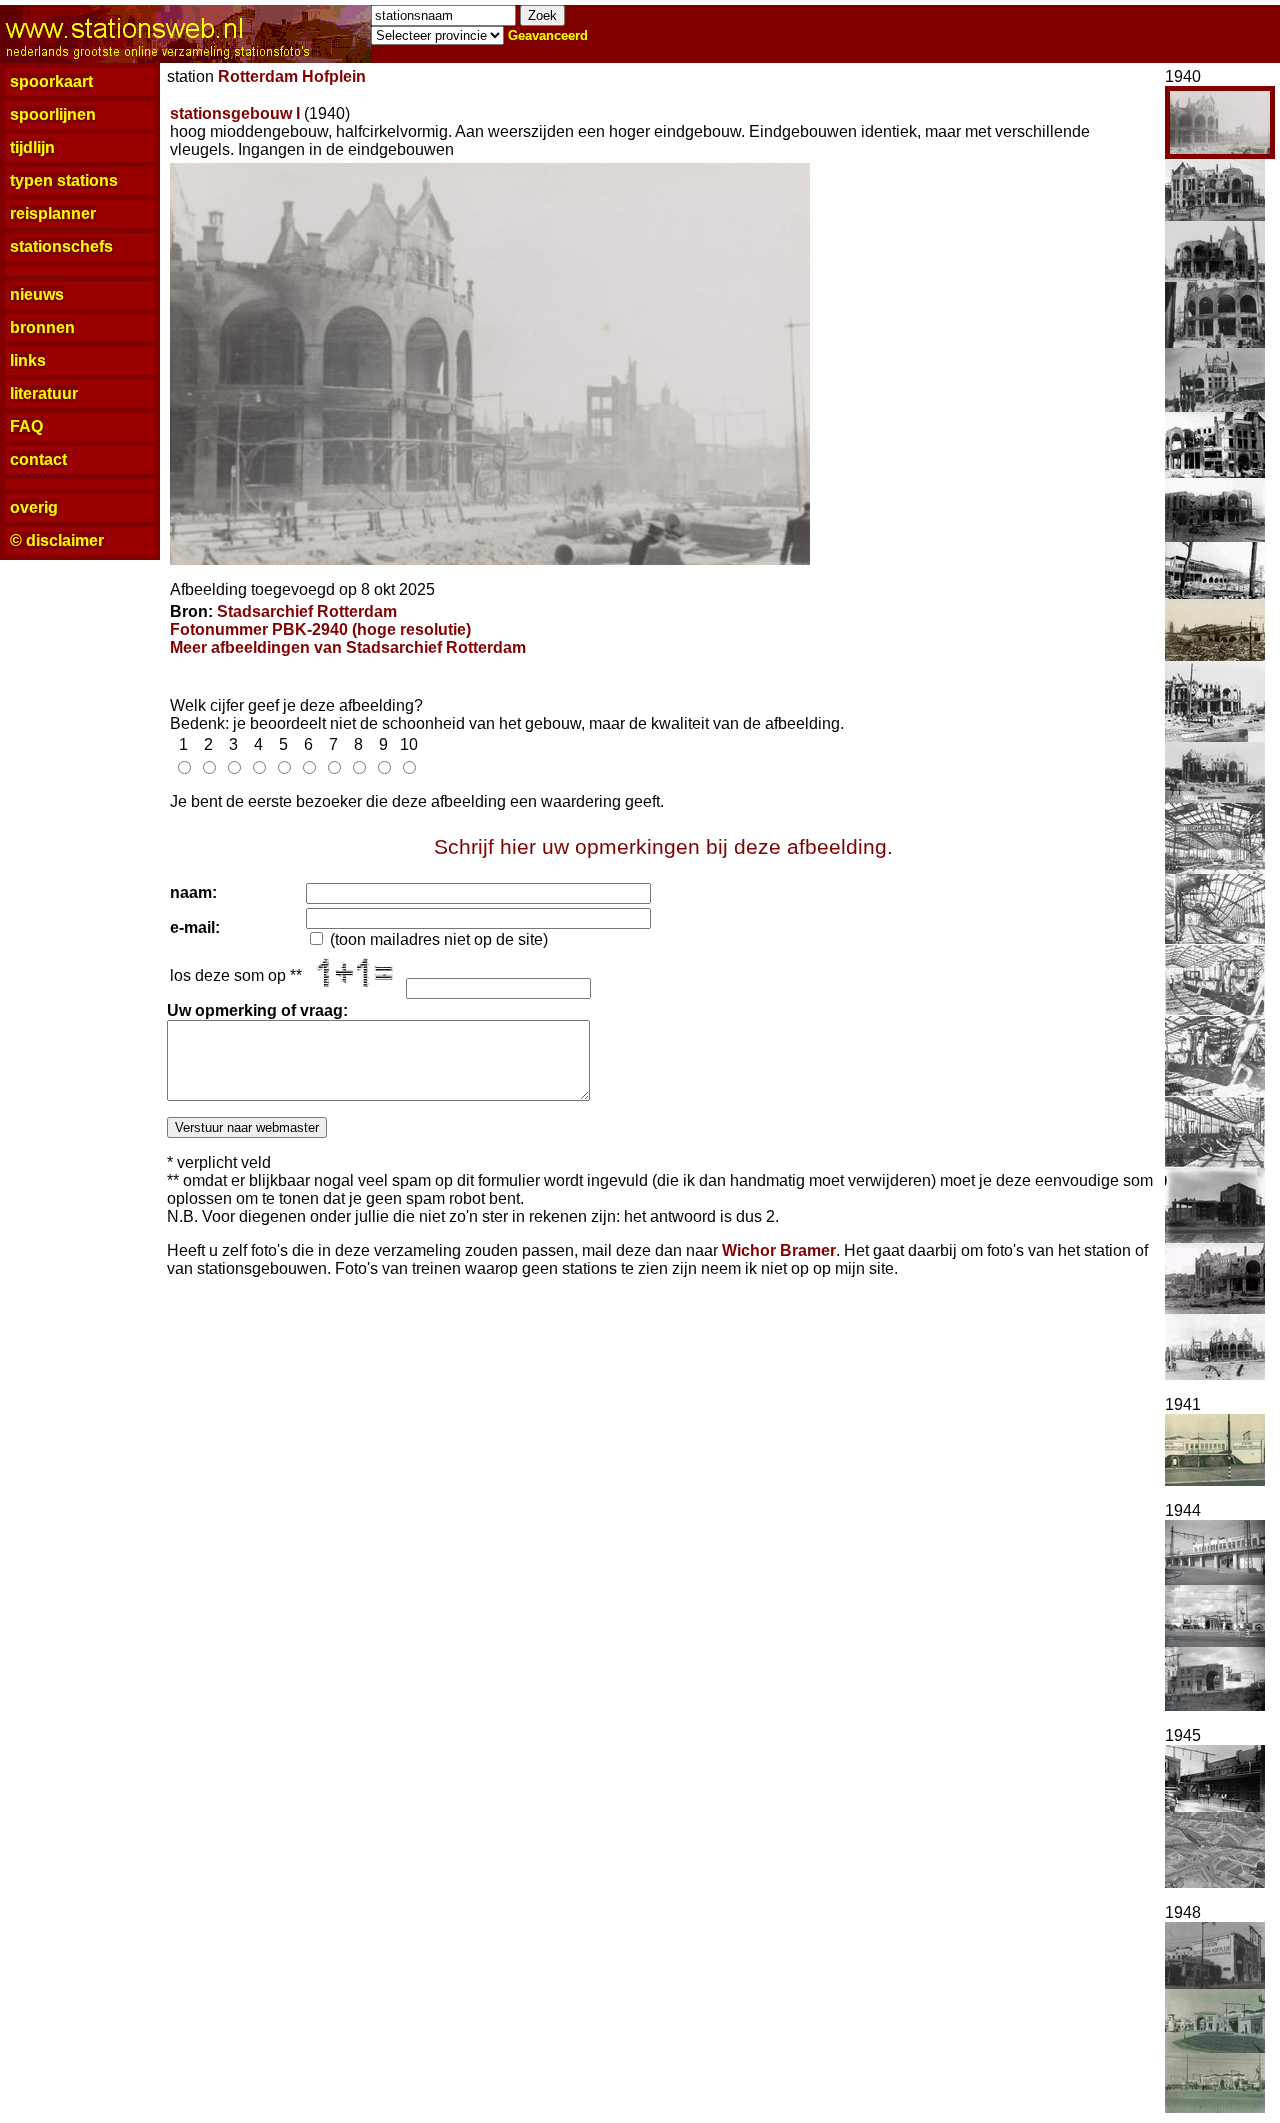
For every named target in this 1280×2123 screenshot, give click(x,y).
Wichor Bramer (779, 1250)
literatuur (44, 393)
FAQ (26, 426)
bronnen (42, 327)
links (28, 360)
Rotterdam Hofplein (292, 76)
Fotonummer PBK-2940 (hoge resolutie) (320, 629)
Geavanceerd (548, 35)
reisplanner (53, 213)
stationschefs (61, 246)
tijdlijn (32, 147)
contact (38, 459)
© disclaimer (57, 540)
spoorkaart (51, 81)
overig (34, 507)
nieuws (37, 294)
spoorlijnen (53, 114)
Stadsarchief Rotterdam (307, 611)
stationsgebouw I (235, 113)
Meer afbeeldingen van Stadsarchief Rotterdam (348, 647)
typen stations (64, 180)
